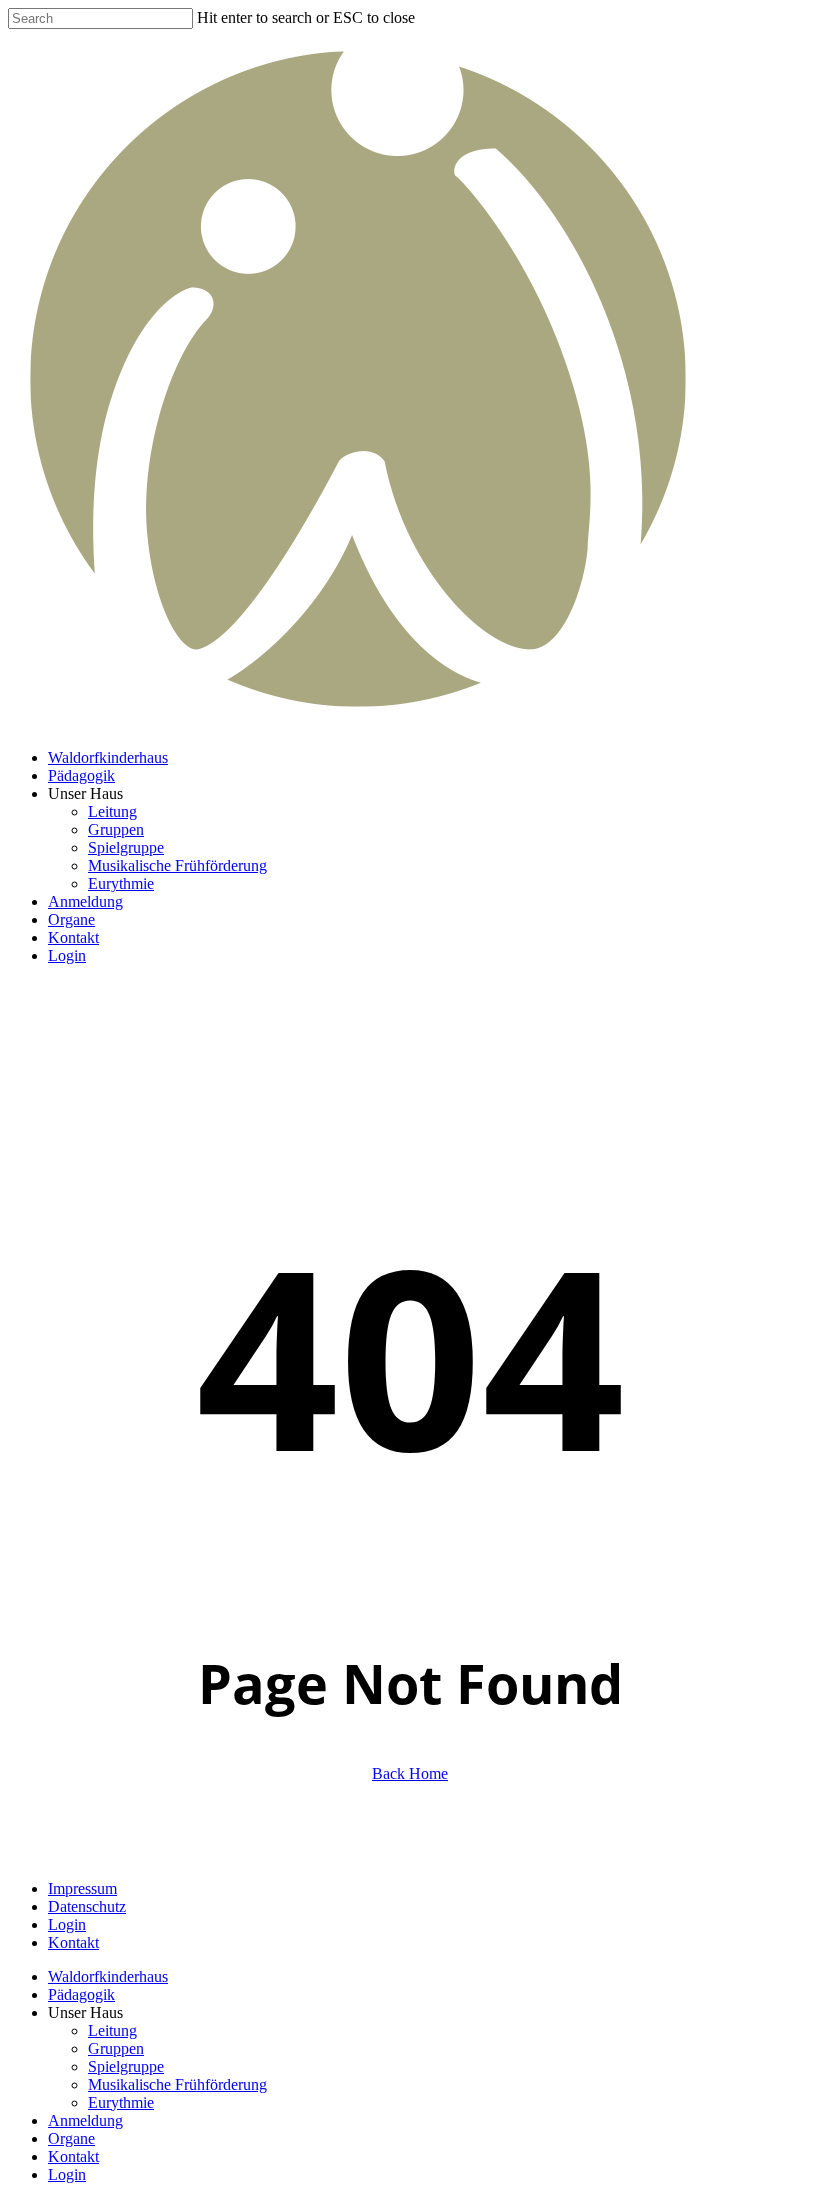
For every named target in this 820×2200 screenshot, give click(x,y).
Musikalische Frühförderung (177, 2084)
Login (67, 1924)
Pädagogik (81, 1994)
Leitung (112, 2030)
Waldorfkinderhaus (108, 1976)
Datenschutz (87, 1906)
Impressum (82, 1888)
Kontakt (73, 1942)
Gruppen (116, 2048)
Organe (71, 2138)
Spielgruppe (126, 2066)
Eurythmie (121, 2102)
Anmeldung (85, 2120)
